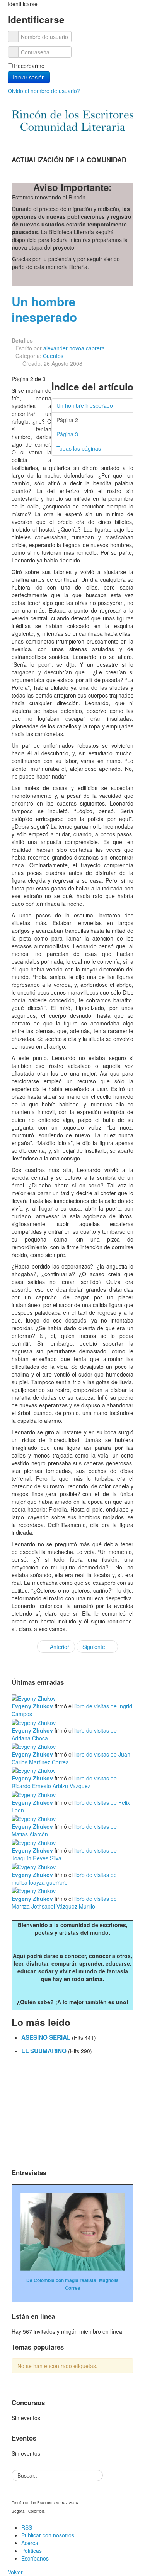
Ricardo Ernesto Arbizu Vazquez (51, 1786)
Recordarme (29, 66)
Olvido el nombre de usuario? (44, 91)
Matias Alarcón (30, 1834)
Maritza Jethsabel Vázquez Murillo (53, 1906)
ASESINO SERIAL (47, 2037)
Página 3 (67, 434)
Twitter (108, 141)
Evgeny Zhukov (32, 1706)
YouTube (123, 141)
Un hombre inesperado (44, 309)
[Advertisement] (72, 2113)
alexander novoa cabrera (74, 348)
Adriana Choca (30, 1738)
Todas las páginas (79, 448)
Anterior (59, 1647)
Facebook (92, 141)
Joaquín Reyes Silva (37, 1858)
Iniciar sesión (29, 77)
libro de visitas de (96, 1706)
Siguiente (95, 1647)
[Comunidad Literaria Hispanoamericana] (72, 121)
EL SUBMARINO (45, 2051)
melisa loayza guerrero (40, 1882)
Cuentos (53, 356)
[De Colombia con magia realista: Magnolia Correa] (72, 2231)
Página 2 (67, 420)
